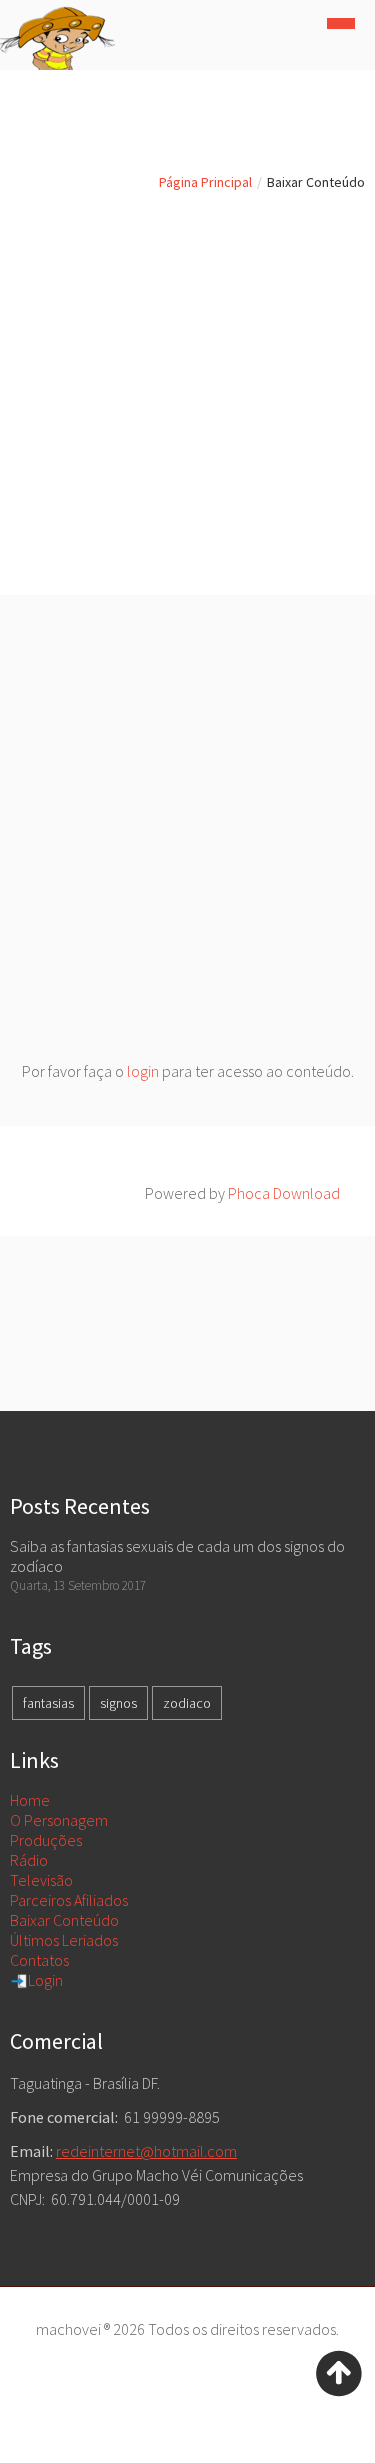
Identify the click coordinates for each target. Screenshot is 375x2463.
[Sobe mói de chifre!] (339, 2371)
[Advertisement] (187, 397)
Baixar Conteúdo (64, 1920)
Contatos (39, 1960)
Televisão (41, 1880)
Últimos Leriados (64, 1940)
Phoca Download (284, 1193)
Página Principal (205, 182)
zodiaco (187, 1703)
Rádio (29, 1860)
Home (30, 1800)
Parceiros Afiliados (69, 1900)
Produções (46, 1840)
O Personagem (59, 1820)
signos (118, 1703)
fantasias (48, 1703)
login (143, 1071)
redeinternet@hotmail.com (146, 2151)
